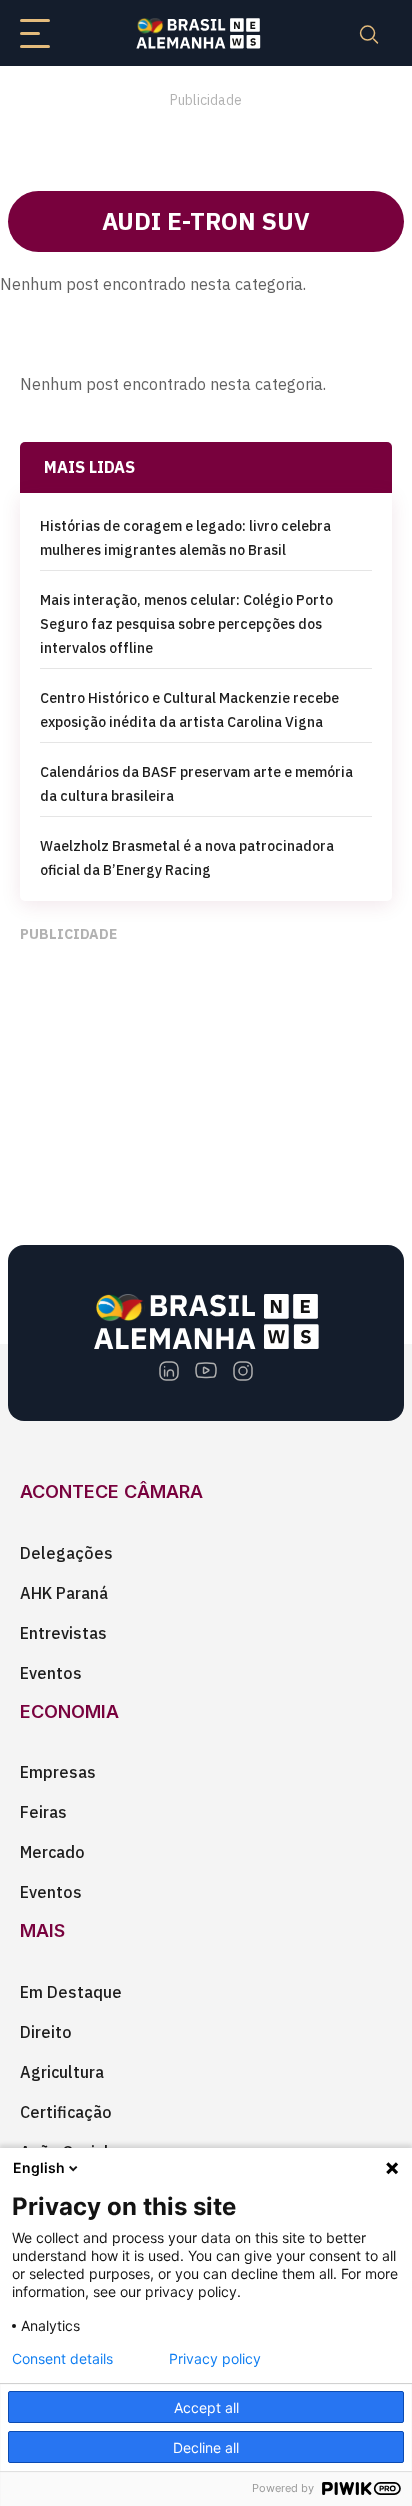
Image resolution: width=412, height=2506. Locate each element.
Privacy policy (215, 2359)
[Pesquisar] (369, 33)
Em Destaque (71, 1992)
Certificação (66, 2112)
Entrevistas (63, 1633)
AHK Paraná (64, 1593)
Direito (46, 2032)
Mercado (52, 1852)
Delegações (66, 1553)
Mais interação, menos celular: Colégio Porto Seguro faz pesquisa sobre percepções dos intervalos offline (186, 624)
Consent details (62, 2359)
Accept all (206, 2407)
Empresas (58, 1772)
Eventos (51, 1673)
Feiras (43, 1812)
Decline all (206, 2447)
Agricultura (62, 2072)
